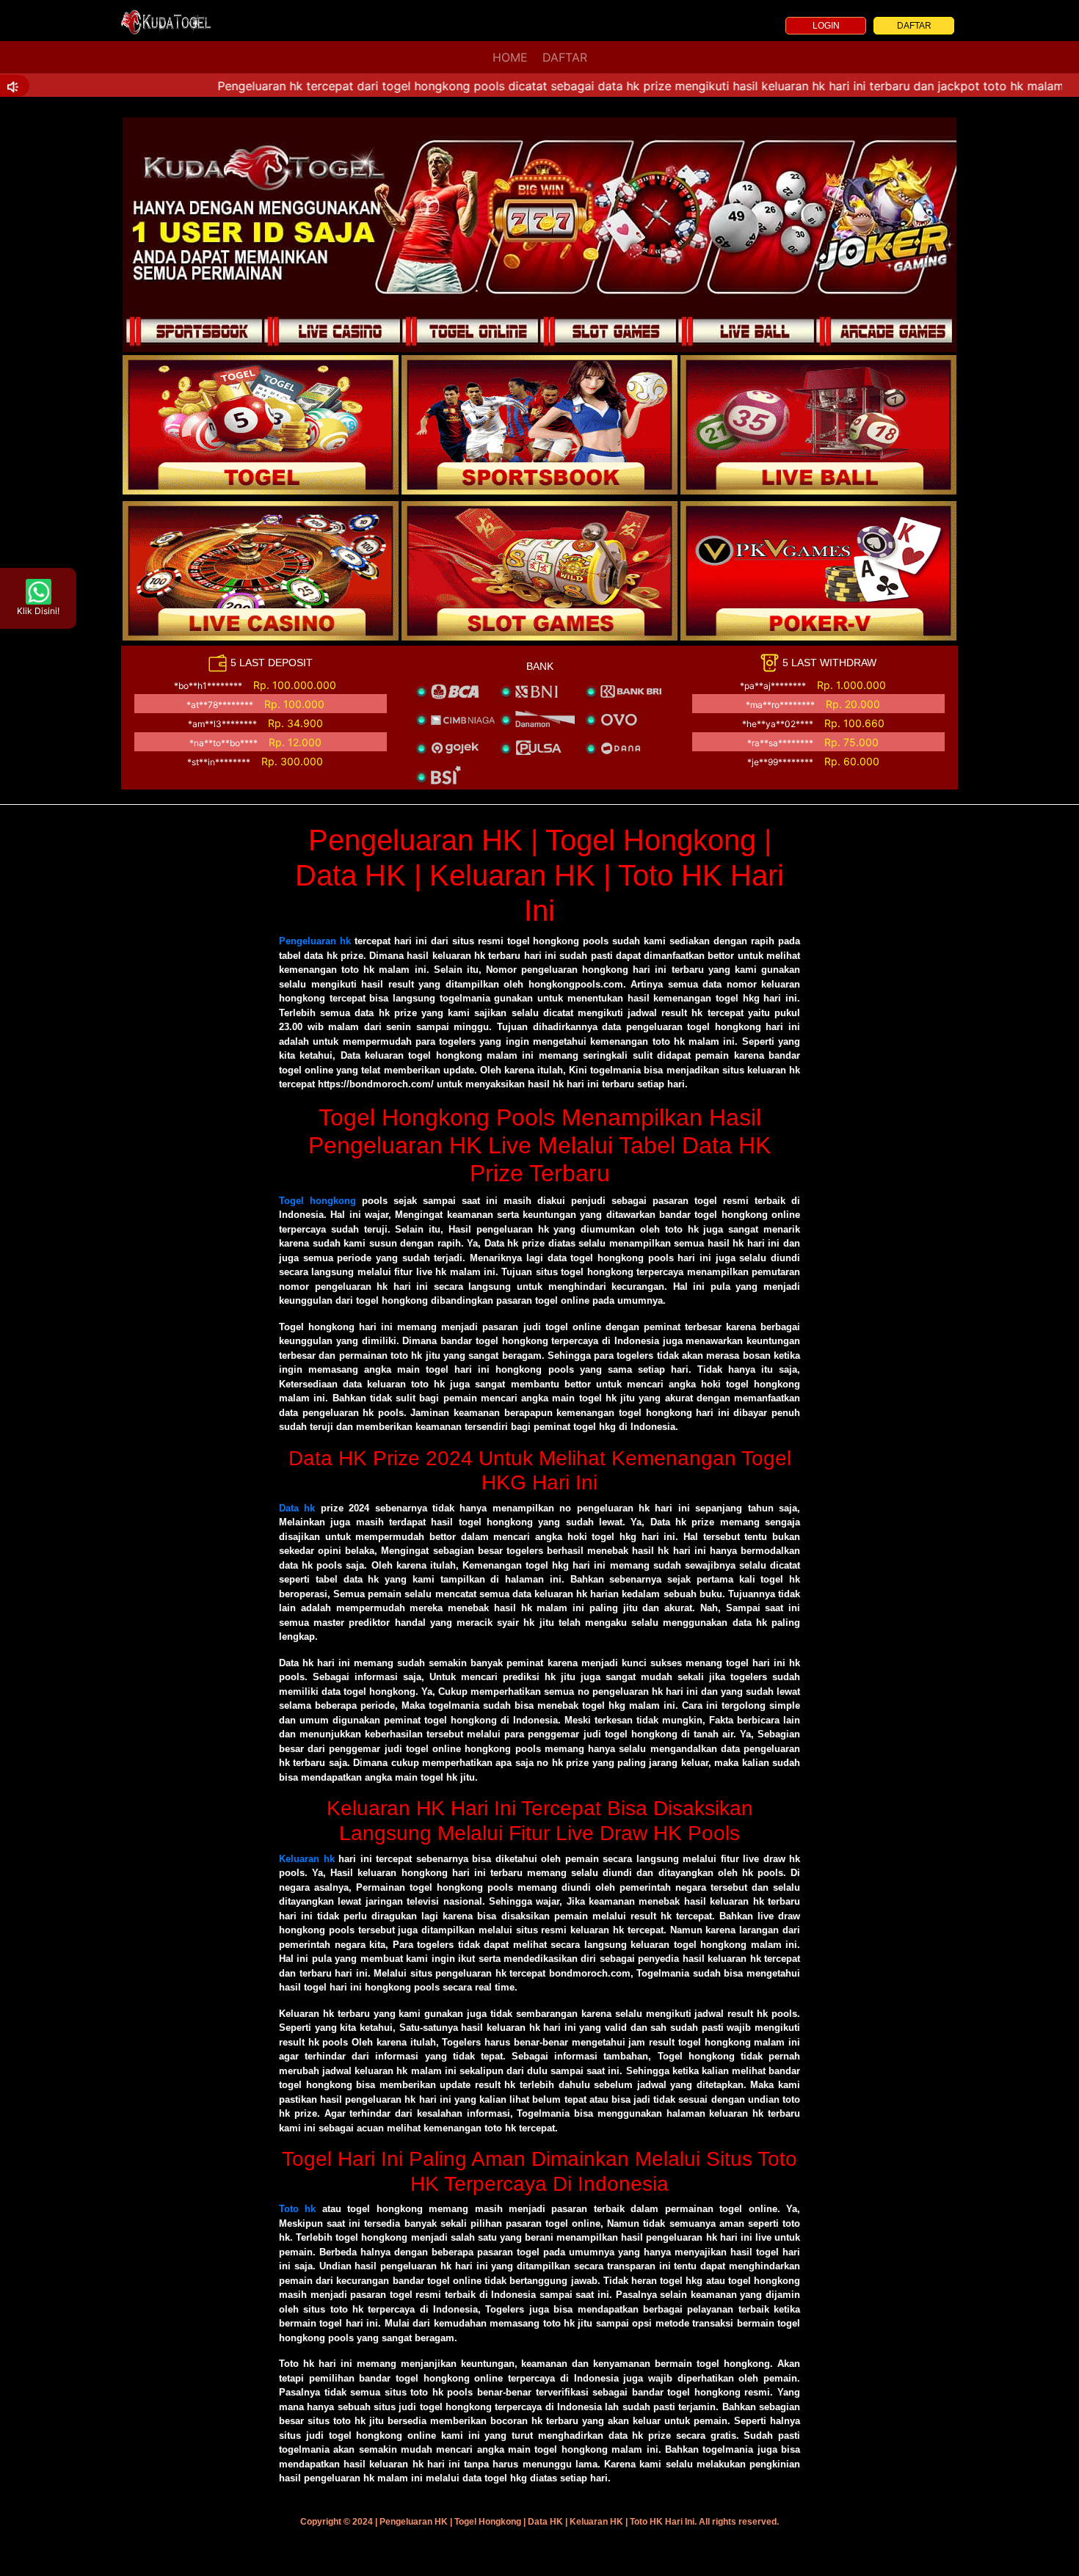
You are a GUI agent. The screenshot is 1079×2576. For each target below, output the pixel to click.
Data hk (297, 1508)
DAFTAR (914, 26)
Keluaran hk (307, 1859)
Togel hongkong (317, 1201)
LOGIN (826, 26)
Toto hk (297, 2209)
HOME (510, 57)
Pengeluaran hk (315, 941)
